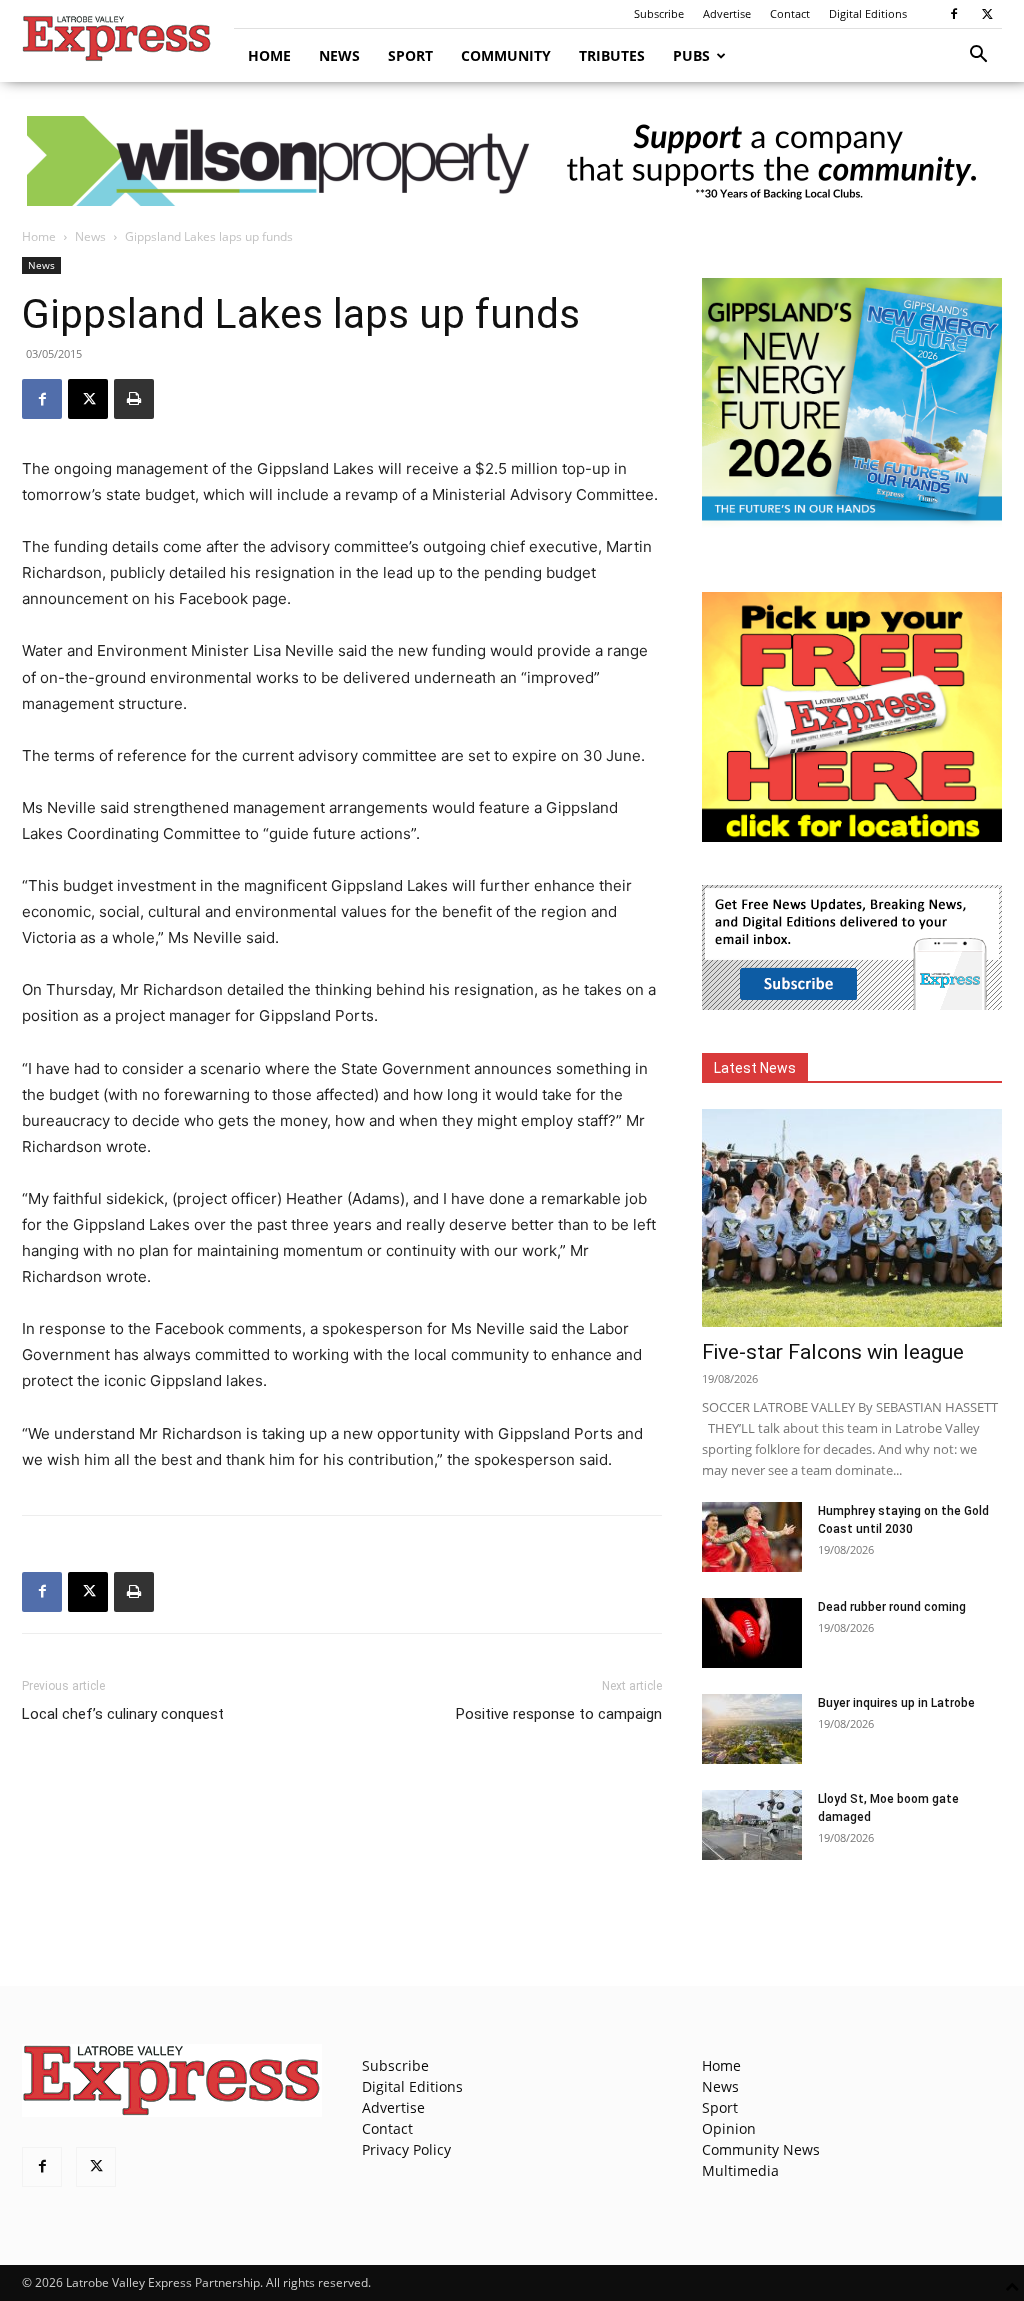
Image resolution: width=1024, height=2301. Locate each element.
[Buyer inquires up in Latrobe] (752, 1729)
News (339, 55)
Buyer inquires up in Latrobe (896, 1703)
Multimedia (740, 2170)
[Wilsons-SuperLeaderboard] (512, 161)
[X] (987, 14)
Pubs (691, 55)
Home (269, 55)
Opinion (729, 2128)
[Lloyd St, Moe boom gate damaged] (752, 1825)
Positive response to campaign (559, 1714)
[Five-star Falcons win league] (852, 1218)
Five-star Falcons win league (833, 1352)
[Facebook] (954, 14)
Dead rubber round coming (892, 1607)
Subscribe (659, 13)
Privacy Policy (406, 2149)
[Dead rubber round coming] (752, 1633)
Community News (761, 2149)
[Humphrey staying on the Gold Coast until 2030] (752, 1537)
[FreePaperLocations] (852, 836)
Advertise (727, 13)
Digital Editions (868, 13)
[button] (978, 56)
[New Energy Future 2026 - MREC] (852, 522)
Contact (790, 13)
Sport (410, 55)
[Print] (134, 399)
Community (506, 55)
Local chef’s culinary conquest (123, 1714)
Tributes (612, 55)
